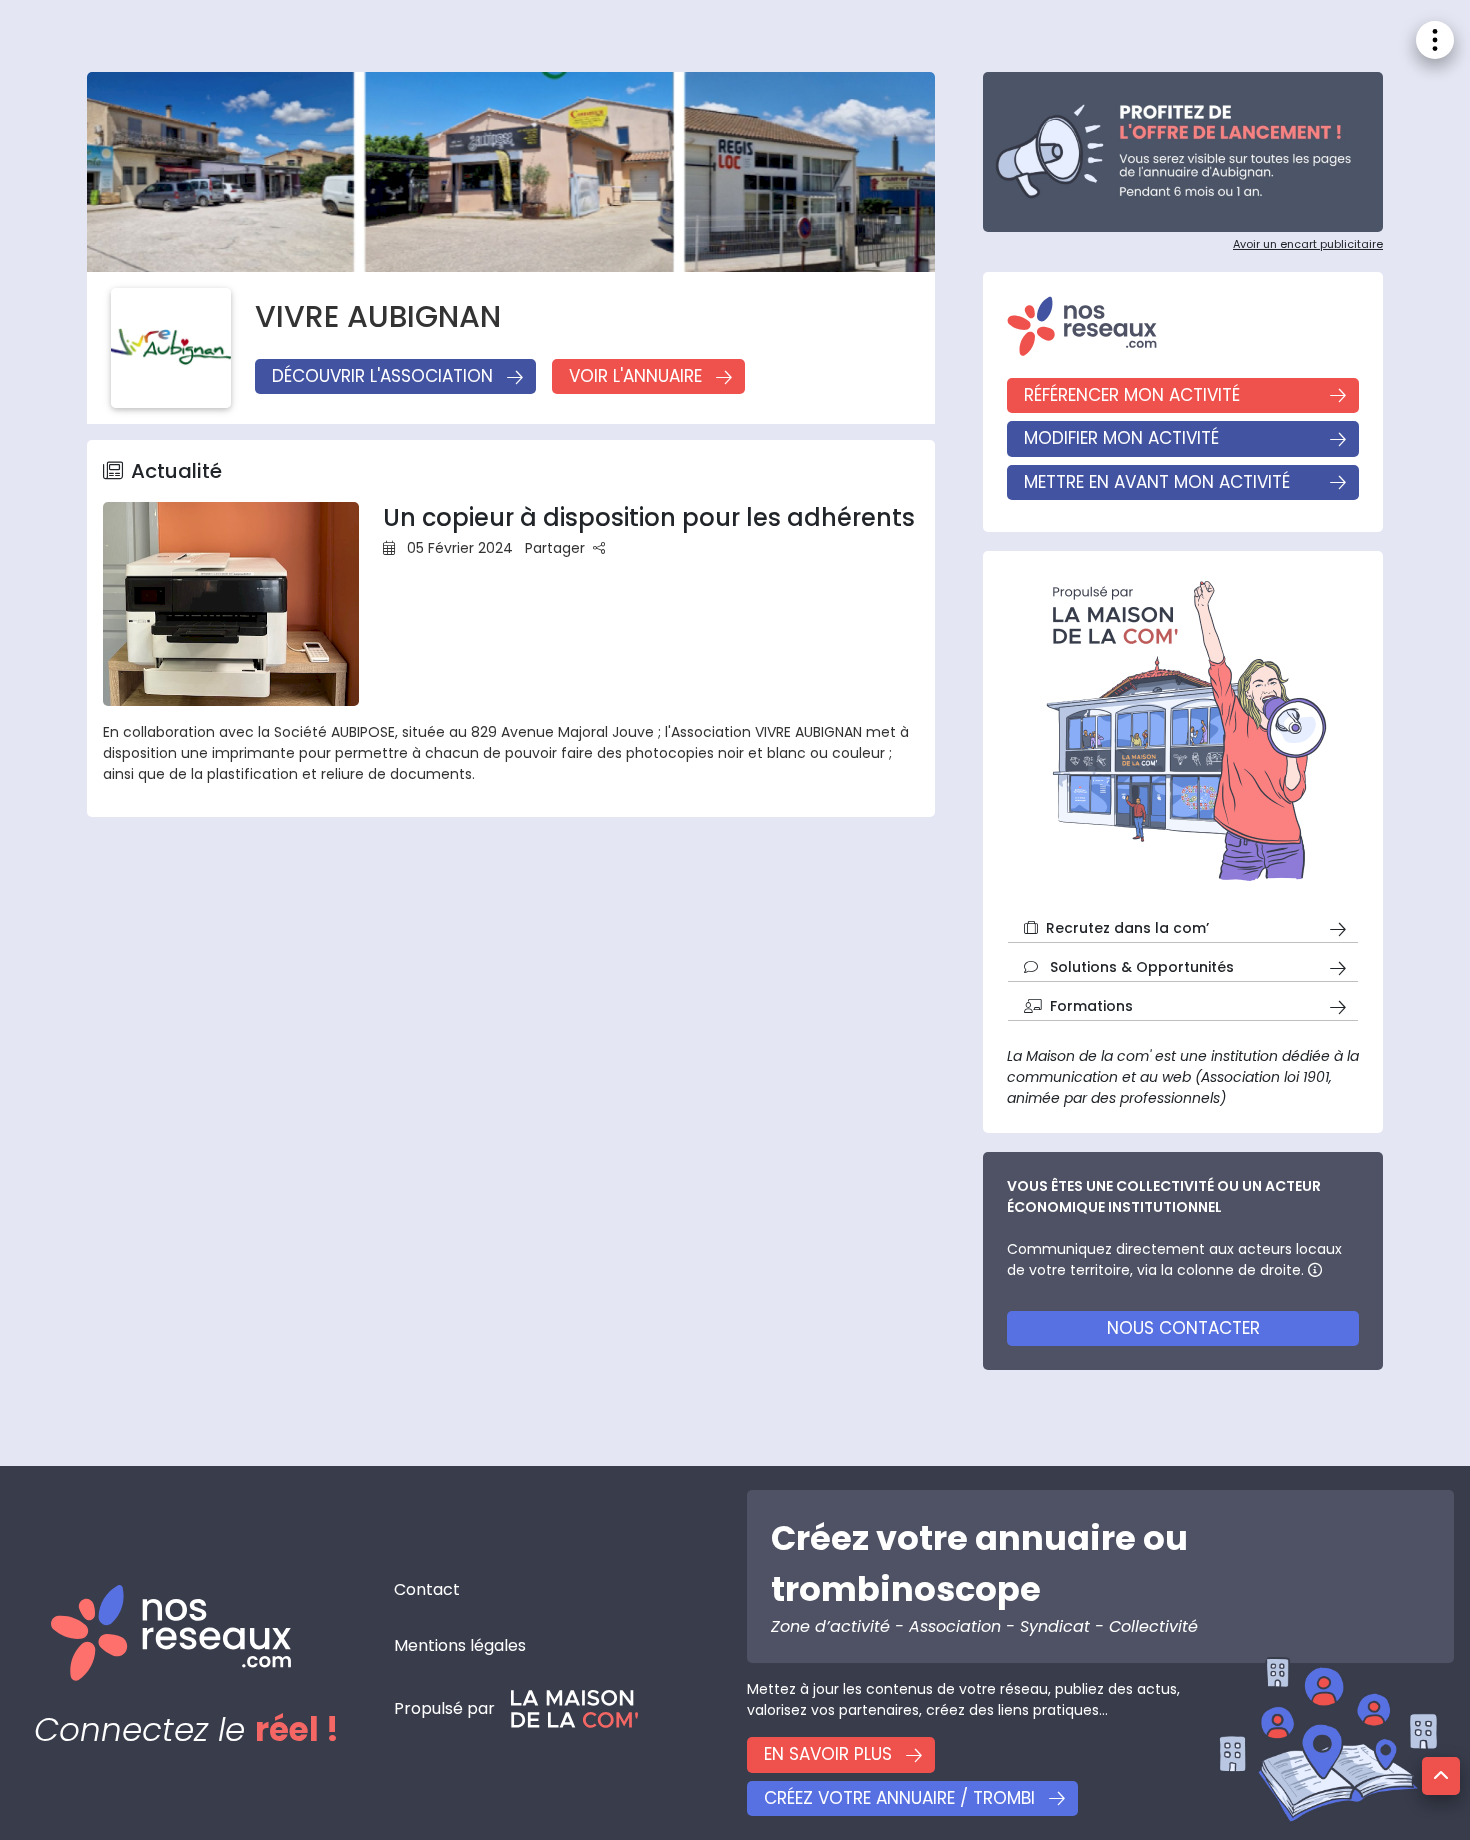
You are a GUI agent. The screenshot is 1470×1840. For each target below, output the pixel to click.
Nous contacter (1183, 1328)
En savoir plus (828, 1754)
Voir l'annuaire (635, 376)
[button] (1441, 1776)
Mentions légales (460, 1645)
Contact (427, 1589)
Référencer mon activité (1132, 395)
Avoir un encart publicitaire (1308, 244)
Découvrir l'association (382, 376)
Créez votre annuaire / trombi (899, 1798)
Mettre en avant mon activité (1157, 482)
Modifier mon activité (1121, 438)
